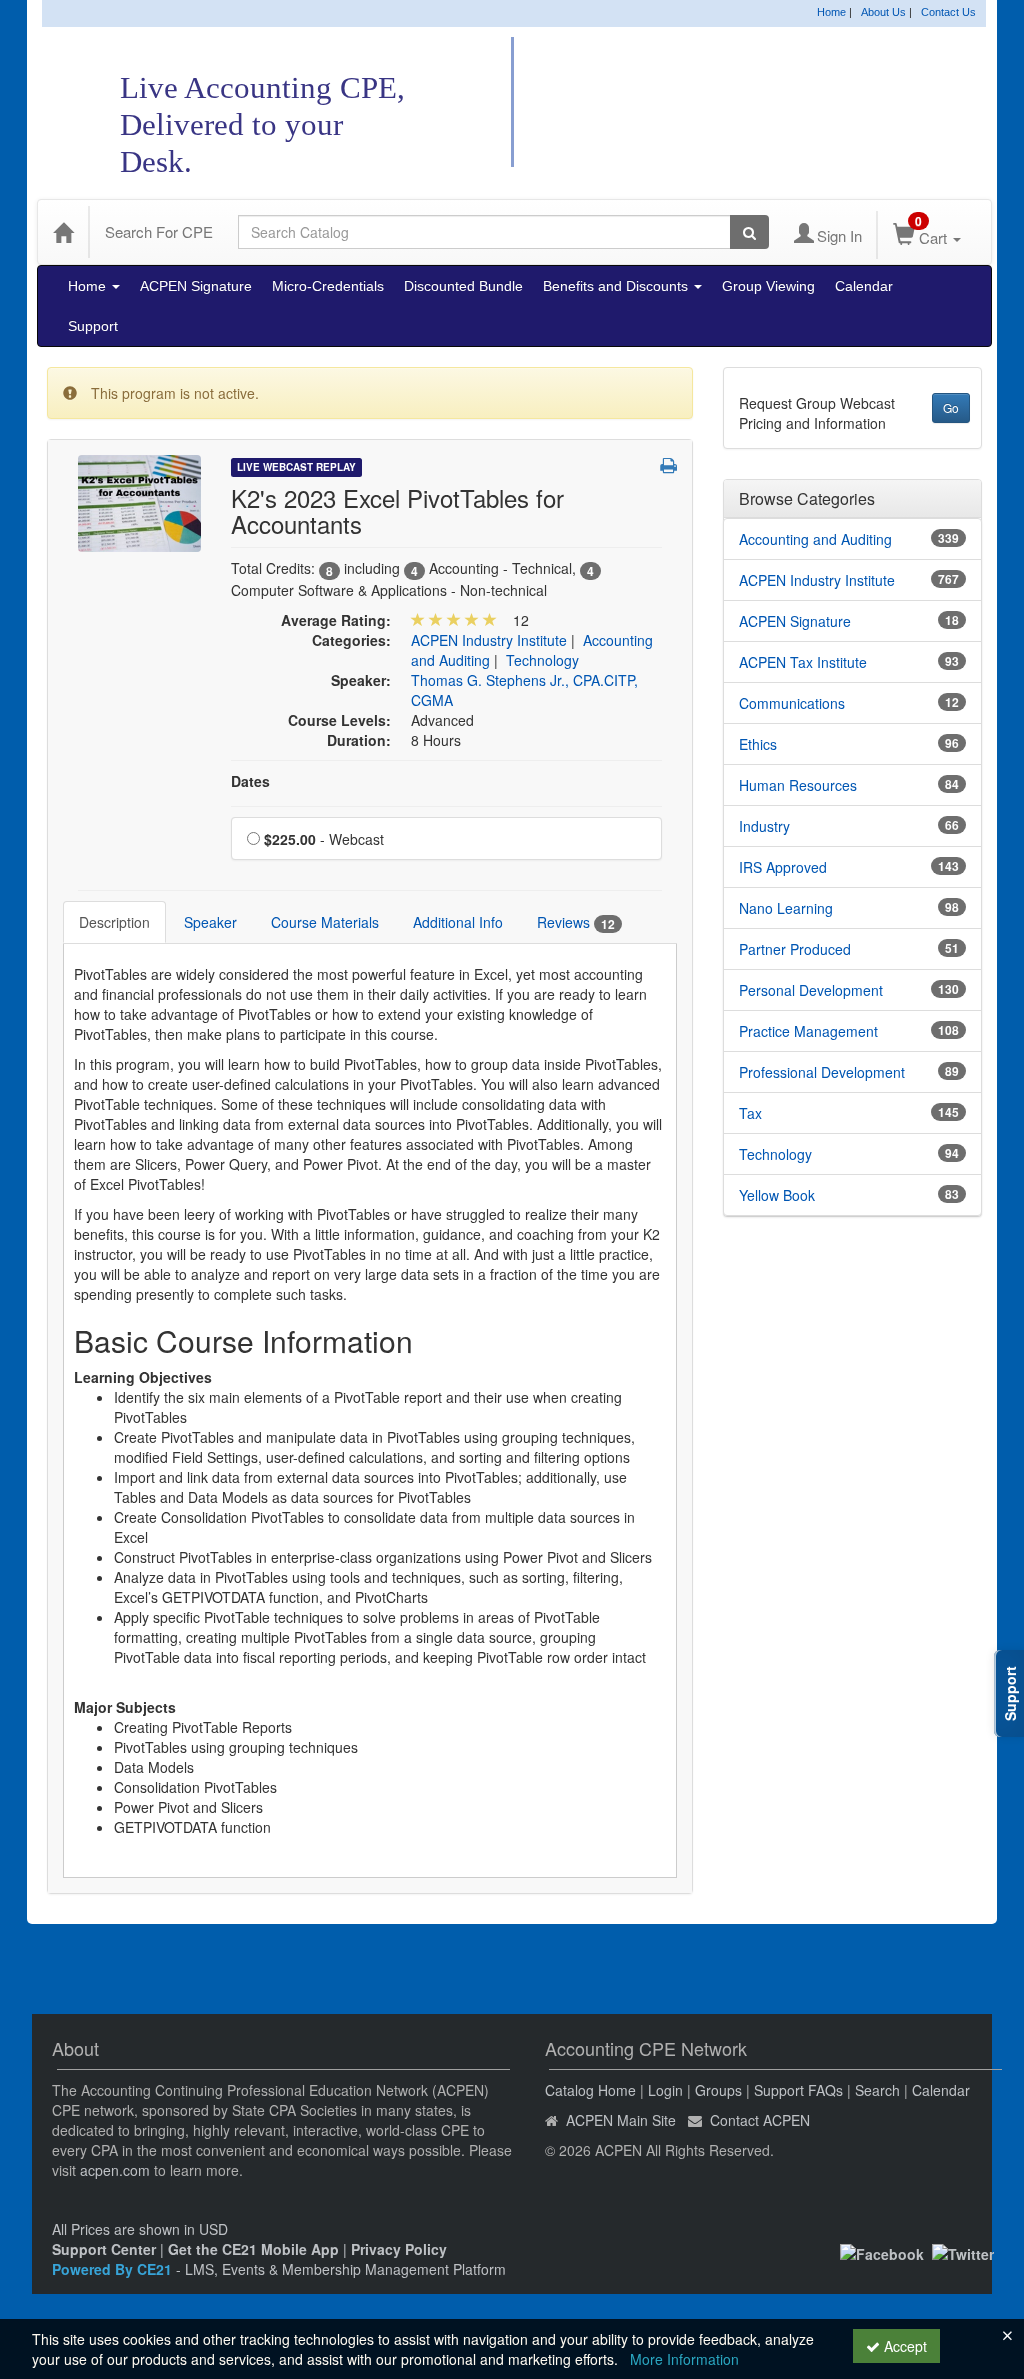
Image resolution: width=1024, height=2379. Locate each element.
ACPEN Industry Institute (489, 640)
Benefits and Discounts (617, 286)
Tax (750, 1113)
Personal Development (811, 990)
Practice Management (808, 1031)
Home (831, 12)
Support (93, 326)
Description (114, 922)
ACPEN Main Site (621, 2120)
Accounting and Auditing (815, 539)
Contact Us (948, 12)
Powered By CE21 (114, 2269)
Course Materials (325, 922)
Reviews (576, 922)
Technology (542, 660)
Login (665, 2090)
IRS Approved (783, 867)
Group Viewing (768, 286)
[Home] (63, 232)
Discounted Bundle (463, 286)
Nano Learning (786, 908)
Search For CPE (159, 231)
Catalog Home (590, 2090)
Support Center (104, 2249)
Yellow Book (777, 1195)
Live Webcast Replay (296, 467)
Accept (903, 2346)
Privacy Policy (399, 2249)
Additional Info (458, 922)
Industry (764, 826)
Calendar (864, 286)
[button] (668, 465)
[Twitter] (963, 2252)
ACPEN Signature (196, 286)
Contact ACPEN (760, 2120)
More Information (684, 2359)
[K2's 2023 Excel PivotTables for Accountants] (139, 501)
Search (877, 2090)
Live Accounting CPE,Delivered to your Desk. (262, 124)
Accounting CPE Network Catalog (765, 103)
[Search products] (749, 232)
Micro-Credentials (328, 286)
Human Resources (798, 785)
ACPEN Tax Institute (803, 662)
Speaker (210, 922)
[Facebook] (882, 2252)
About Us (883, 12)
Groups (718, 2090)
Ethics (758, 744)
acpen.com (115, 2170)
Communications (792, 703)
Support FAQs (798, 2090)
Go (951, 407)
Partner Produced (795, 949)
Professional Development (822, 1072)
